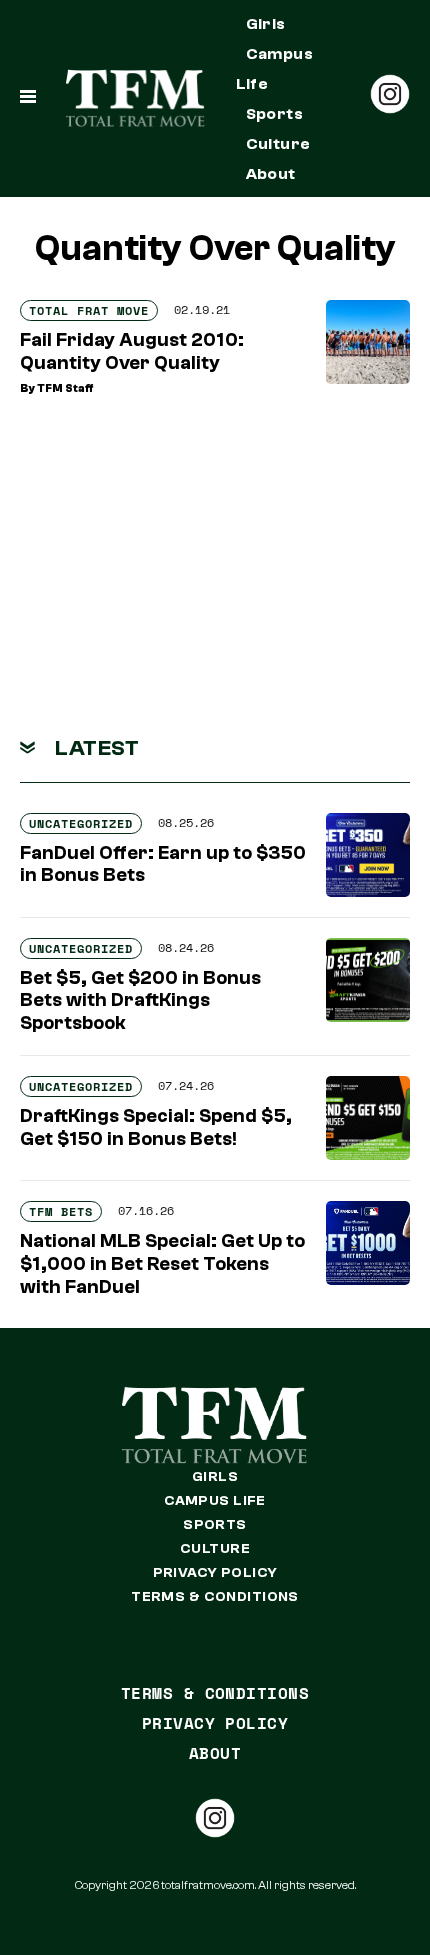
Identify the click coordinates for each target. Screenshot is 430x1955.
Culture (278, 144)
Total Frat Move (89, 310)
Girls (266, 24)
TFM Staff (65, 388)
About (271, 174)
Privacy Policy (215, 1573)
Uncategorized (81, 823)
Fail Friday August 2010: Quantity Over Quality (132, 351)
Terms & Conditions (215, 1597)
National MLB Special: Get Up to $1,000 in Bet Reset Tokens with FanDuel (162, 1264)
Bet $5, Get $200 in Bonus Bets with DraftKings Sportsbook (140, 1001)
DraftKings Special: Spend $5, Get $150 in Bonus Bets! (156, 1127)
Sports (275, 114)
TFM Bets (61, 1211)
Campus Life (275, 69)
